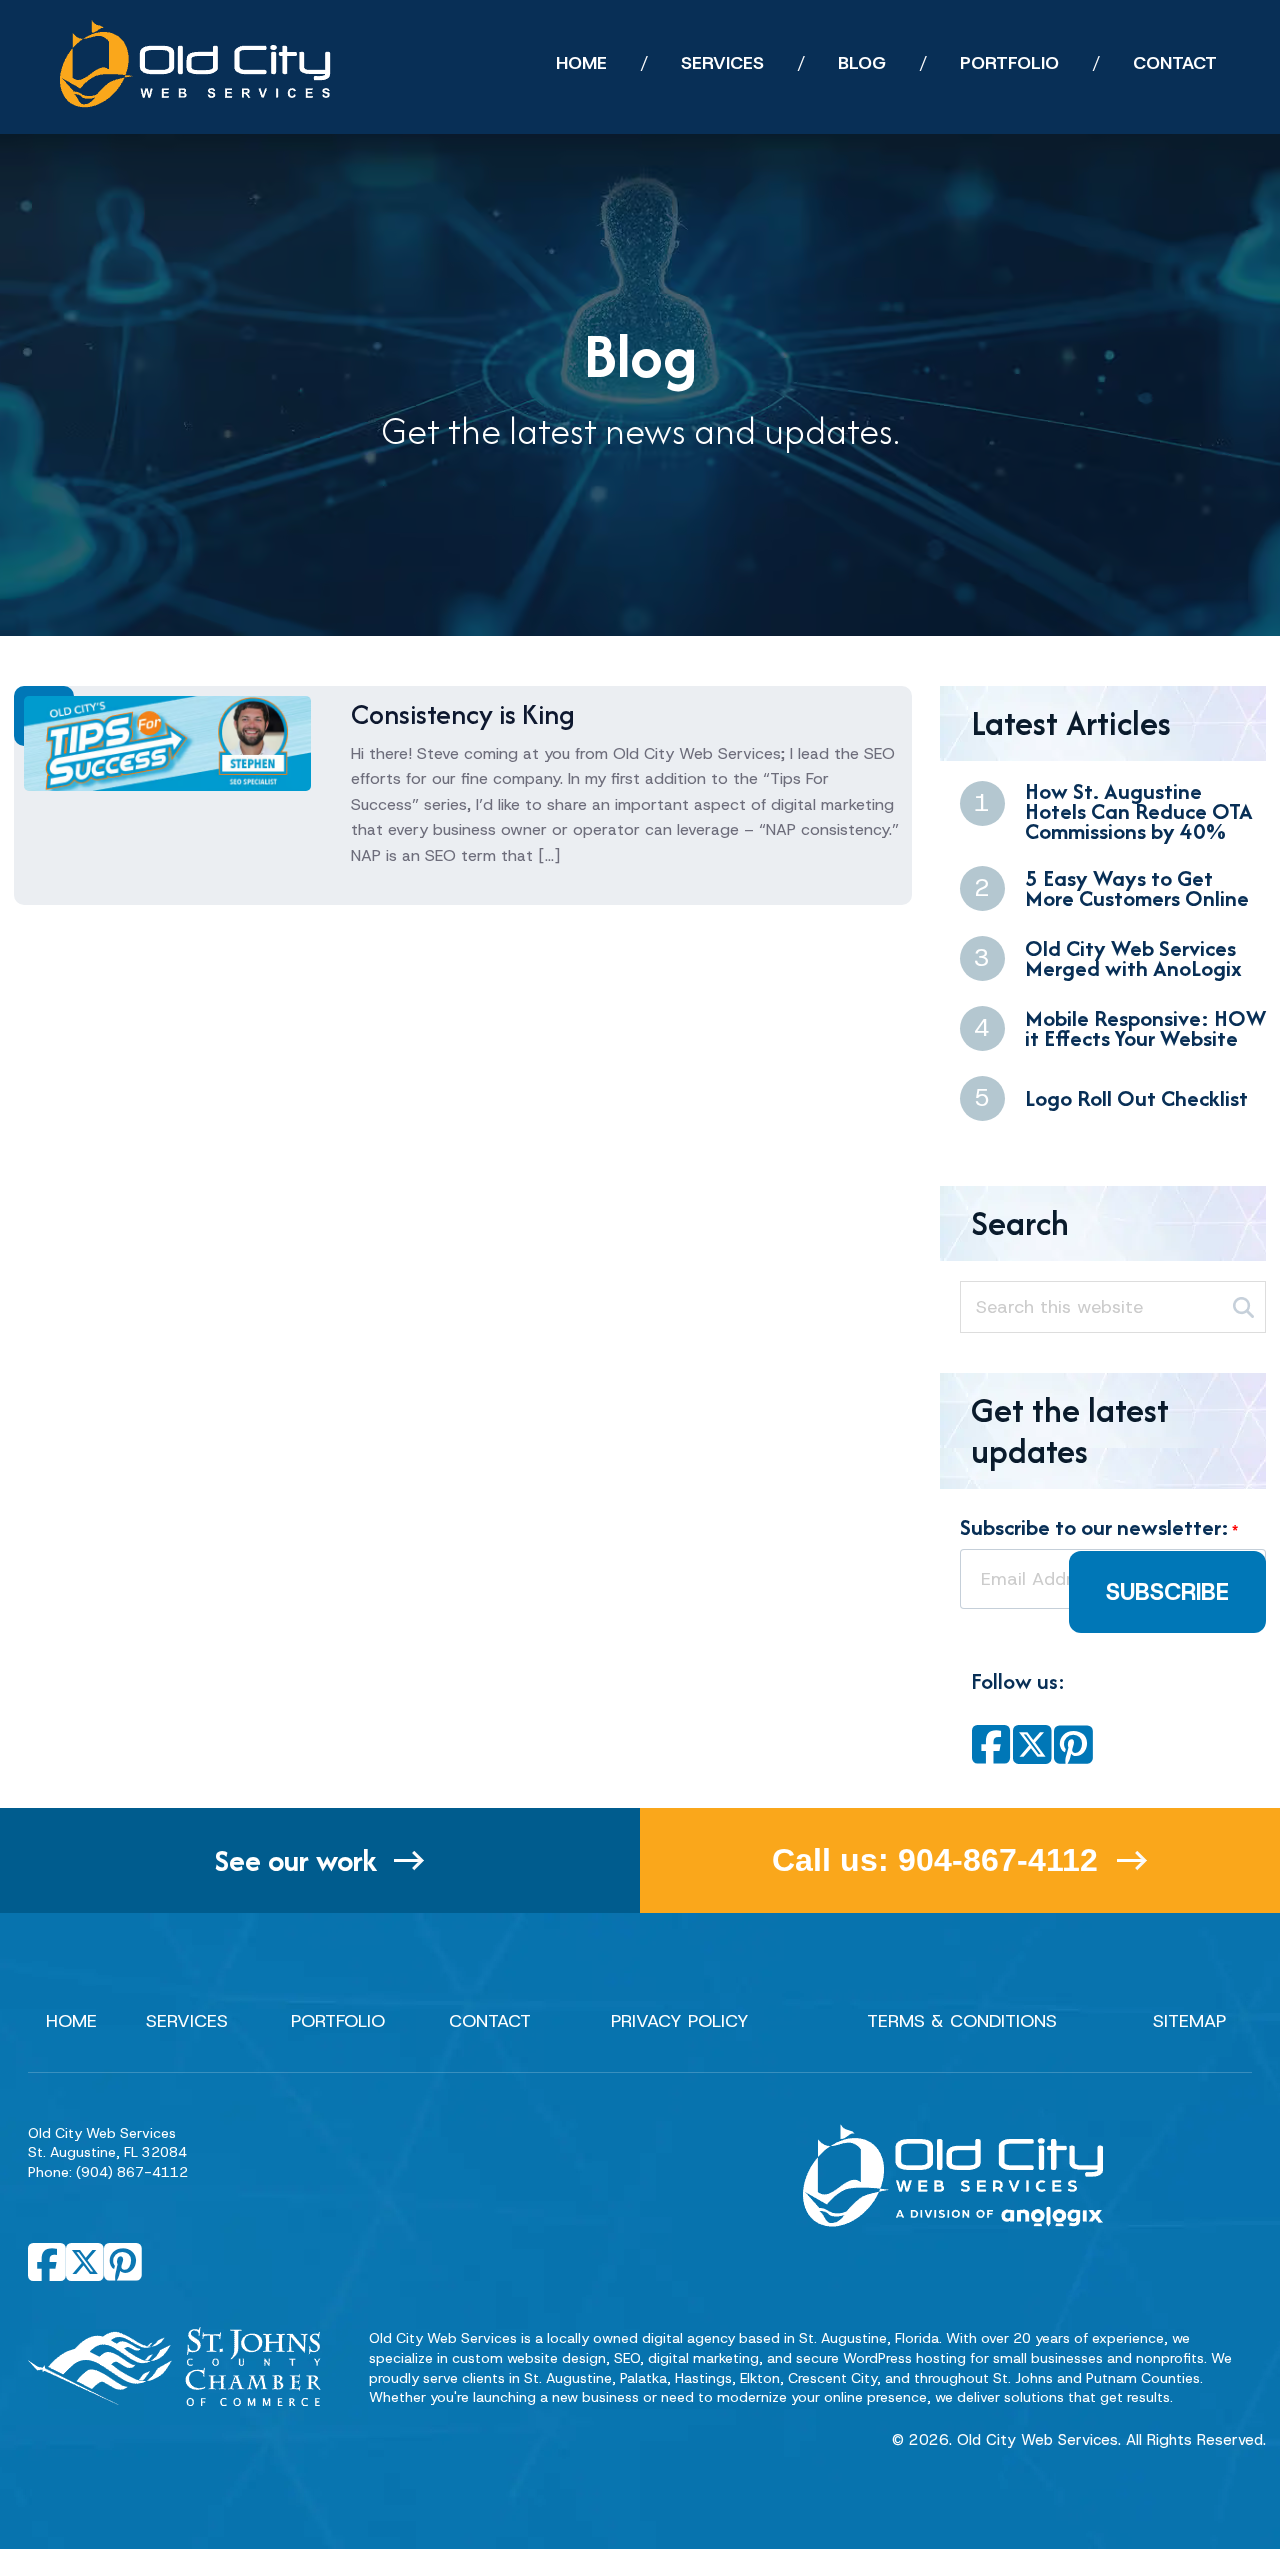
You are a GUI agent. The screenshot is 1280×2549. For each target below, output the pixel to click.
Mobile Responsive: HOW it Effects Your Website (1145, 1028)
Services (187, 2021)
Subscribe (1167, 1592)
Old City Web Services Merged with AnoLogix (1133, 958)
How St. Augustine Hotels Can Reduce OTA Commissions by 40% (1139, 811)
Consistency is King (463, 714)
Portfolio (338, 2021)
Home (71, 2021)
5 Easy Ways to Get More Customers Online (1137, 888)
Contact (490, 2021)
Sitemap (1189, 2021)
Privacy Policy (680, 2021)
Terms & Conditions (962, 2021)
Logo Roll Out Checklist (1136, 1098)
